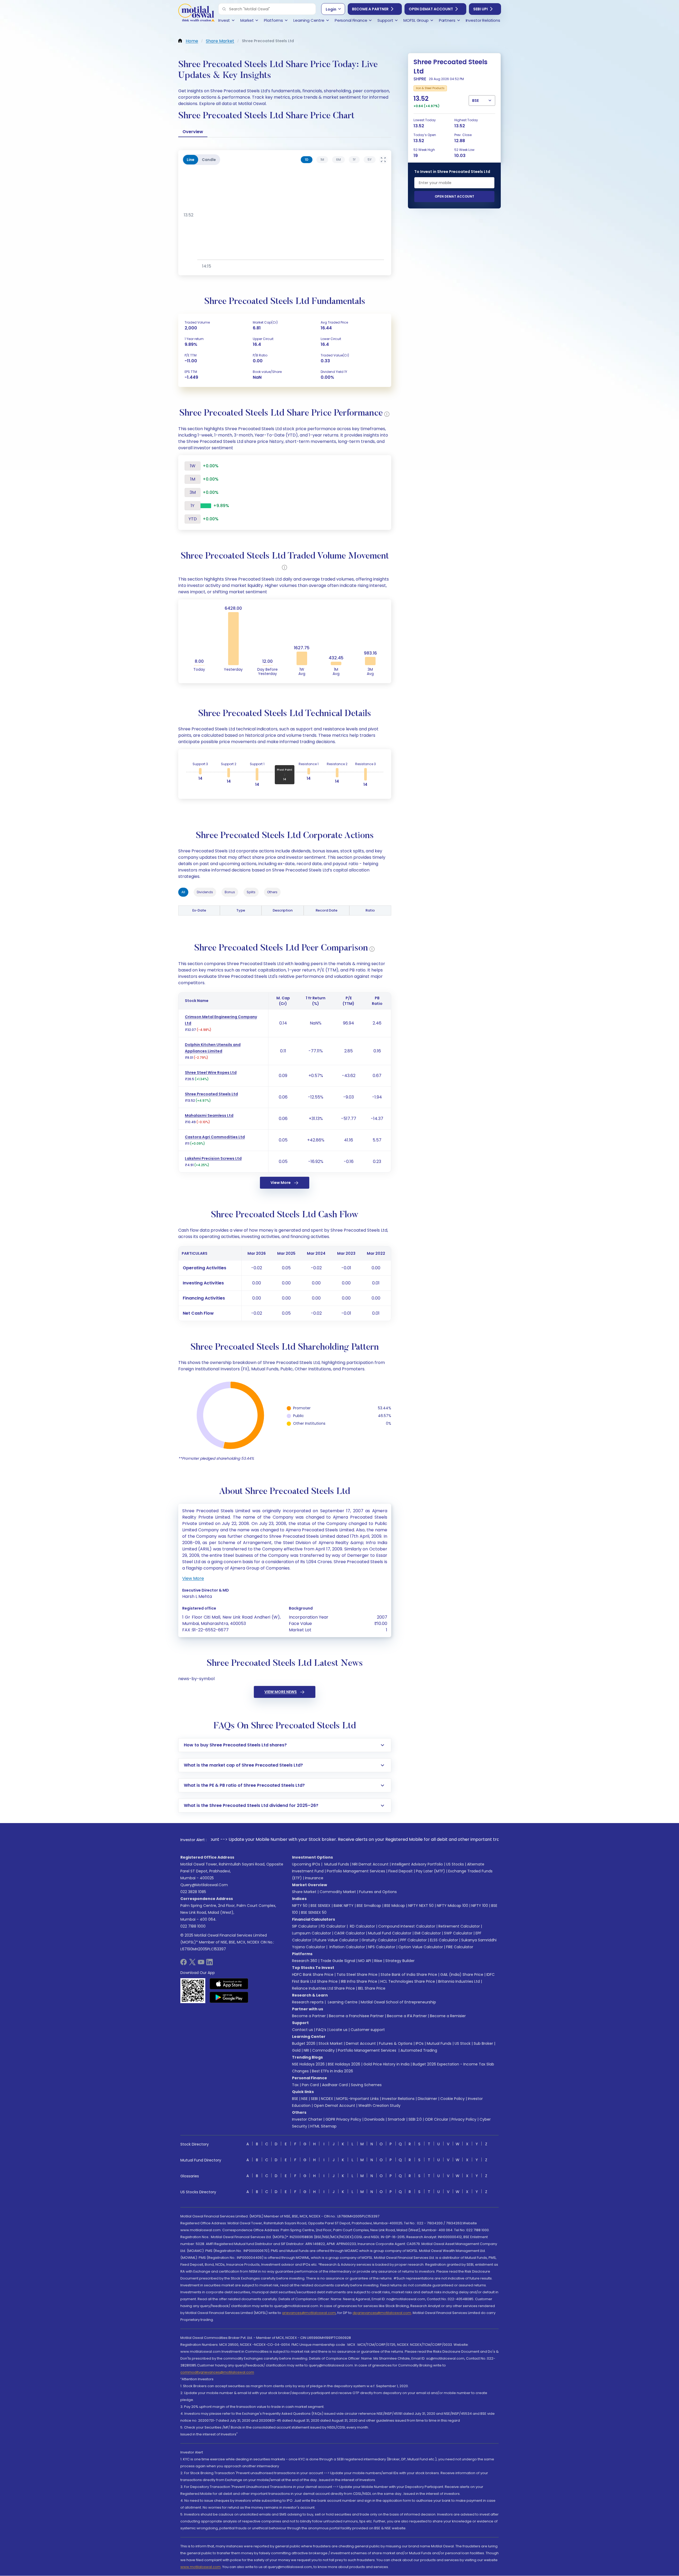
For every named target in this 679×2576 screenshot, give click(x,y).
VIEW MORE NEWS (281, 1692)
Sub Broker (483, 2043)
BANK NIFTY (344, 1906)
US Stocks (455, 1864)
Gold (296, 2050)
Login (331, 9)
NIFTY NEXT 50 (421, 1906)
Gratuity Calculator (379, 1940)
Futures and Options (378, 1892)
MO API (365, 1961)
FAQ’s (321, 2030)
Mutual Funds (337, 1864)
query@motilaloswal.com (204, 1885)
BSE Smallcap (369, 1906)
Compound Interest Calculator (407, 1926)
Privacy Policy (464, 2119)
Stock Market (331, 2043)
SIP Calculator (305, 1926)
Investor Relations (398, 2099)
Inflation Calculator (347, 1947)
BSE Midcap (395, 1906)
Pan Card (310, 2085)
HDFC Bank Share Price (313, 1975)
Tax (295, 2085)
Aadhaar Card (335, 2085)
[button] (224, 9)
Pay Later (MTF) (430, 1871)
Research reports (308, 2002)
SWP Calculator (458, 1933)
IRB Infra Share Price (359, 1981)
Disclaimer (427, 2099)
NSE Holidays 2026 (308, 2064)
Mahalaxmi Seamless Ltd (209, 1115)
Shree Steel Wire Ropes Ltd (211, 1073)
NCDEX (327, 2099)
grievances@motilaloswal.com (309, 2313)
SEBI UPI (480, 9)
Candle (209, 160)
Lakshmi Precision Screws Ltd (213, 1158)
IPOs (420, 2043)
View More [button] (193, 1578)
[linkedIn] (210, 1964)
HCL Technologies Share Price (408, 1981)
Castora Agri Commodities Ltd (215, 1137)
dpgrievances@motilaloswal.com (382, 2313)
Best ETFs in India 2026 (332, 2071)
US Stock (463, 2043)
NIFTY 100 (480, 1906)
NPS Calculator (382, 1947)
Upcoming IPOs (306, 1864)
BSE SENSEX (321, 1906)
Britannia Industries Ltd (459, 1981)
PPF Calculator (414, 1940)
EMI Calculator (428, 1933)
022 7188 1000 (193, 1926)
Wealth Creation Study (379, 2106)
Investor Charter (307, 2119)
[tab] (307, 160)
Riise (378, 1961)
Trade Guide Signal (338, 1961)
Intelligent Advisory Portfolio (417, 1864)
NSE (304, 2099)
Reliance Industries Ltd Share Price (323, 1988)
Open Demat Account (431, 9)
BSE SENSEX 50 (314, 1912)
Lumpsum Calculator (312, 1933)
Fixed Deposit (401, 1871)
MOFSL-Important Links (358, 2099)
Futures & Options (396, 2043)
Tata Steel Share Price (357, 1975)
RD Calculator (362, 1926)
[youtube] (201, 1964)
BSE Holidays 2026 (344, 2064)
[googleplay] (229, 1997)
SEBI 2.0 (415, 2119)
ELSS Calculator (444, 1940)
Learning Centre (342, 2002)
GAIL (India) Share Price (462, 1975)
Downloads (375, 2119)
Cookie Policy (452, 2099)
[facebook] (184, 1964)
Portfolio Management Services (356, 1871)
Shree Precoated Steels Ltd (211, 1094)
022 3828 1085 (193, 1892)
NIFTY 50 (300, 1906)
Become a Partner (370, 9)
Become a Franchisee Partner (356, 2016)
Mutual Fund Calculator (390, 1933)
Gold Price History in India (386, 2064)
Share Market (304, 1892)
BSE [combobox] (475, 101)
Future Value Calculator (336, 1940)
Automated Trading (419, 2050)
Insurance (314, 1878)
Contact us (302, 2030)
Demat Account (361, 2043)
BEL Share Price (372, 1988)
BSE (295, 2099)
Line (191, 160)
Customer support (368, 2030)
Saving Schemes (366, 2085)
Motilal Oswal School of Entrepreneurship (398, 2002)
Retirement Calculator (459, 1926)
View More (281, 1183)
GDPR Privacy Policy (343, 2119)
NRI (306, 2050)
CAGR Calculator (350, 1933)
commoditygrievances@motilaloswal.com (217, 2372)
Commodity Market (338, 1892)
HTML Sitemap (323, 2126)
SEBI (314, 2099)
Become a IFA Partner (407, 2016)
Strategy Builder (400, 1961)
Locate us (338, 2030)
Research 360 (305, 1961)
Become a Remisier (448, 2016)
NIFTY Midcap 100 (452, 1906)
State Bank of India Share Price (409, 1975)
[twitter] (192, 1964)
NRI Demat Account (370, 1864)
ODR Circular (437, 2119)
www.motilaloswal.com (201, 2567)
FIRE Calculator (460, 1947)
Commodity (323, 2050)
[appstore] (229, 1984)
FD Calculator (333, 1926)
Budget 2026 (304, 2043)
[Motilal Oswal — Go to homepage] (196, 13)
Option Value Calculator (421, 1947)
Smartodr (397, 2119)
